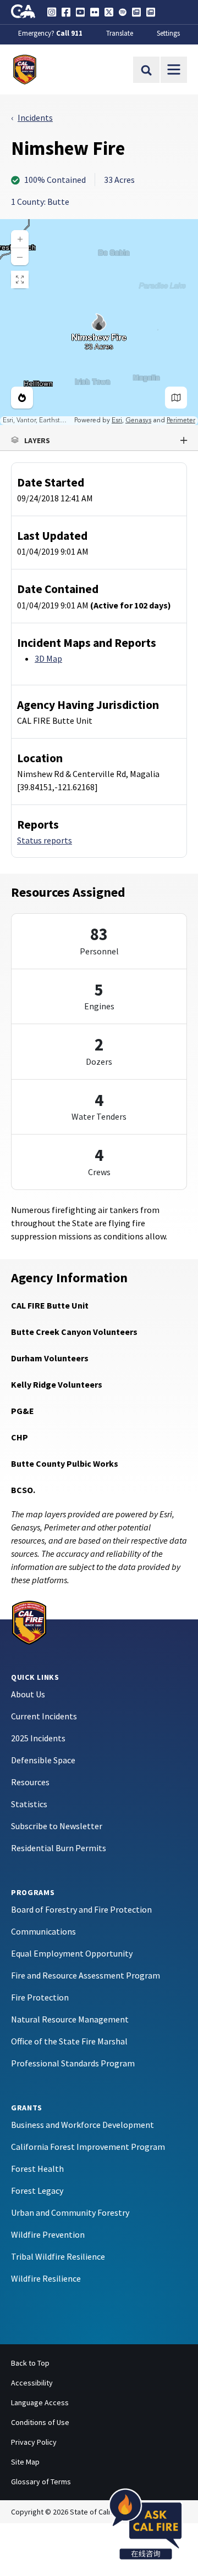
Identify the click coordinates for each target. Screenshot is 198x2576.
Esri (117, 420)
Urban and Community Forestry (70, 2212)
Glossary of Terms (41, 2482)
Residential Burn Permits (59, 1848)
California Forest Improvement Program (88, 2147)
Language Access (40, 2402)
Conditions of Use (40, 2422)
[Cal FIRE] (29, 1621)
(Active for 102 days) (131, 605)
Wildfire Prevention (48, 2234)
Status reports (45, 840)
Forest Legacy (37, 2191)
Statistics (29, 1804)
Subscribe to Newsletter (57, 1826)
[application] (99, 322)
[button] (99, 440)
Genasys (138, 420)
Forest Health (37, 2169)
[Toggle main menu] (174, 70)
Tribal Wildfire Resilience (58, 2256)
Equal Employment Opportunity (72, 1953)
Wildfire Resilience (46, 2278)
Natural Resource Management (70, 2019)
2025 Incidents (38, 1738)
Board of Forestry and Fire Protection (81, 1909)
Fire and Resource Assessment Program (86, 1975)
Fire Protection (40, 1997)
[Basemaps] (176, 398)
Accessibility (32, 2383)
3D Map (48, 658)
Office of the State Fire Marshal (69, 2041)
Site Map (25, 2462)
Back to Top (30, 2363)
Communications (43, 1931)
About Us (28, 1694)
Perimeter (181, 420)
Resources (30, 1782)
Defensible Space (43, 1760)
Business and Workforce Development (82, 2125)
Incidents (35, 118)
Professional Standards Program (73, 2063)
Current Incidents (44, 1716)
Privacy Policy (34, 2442)
